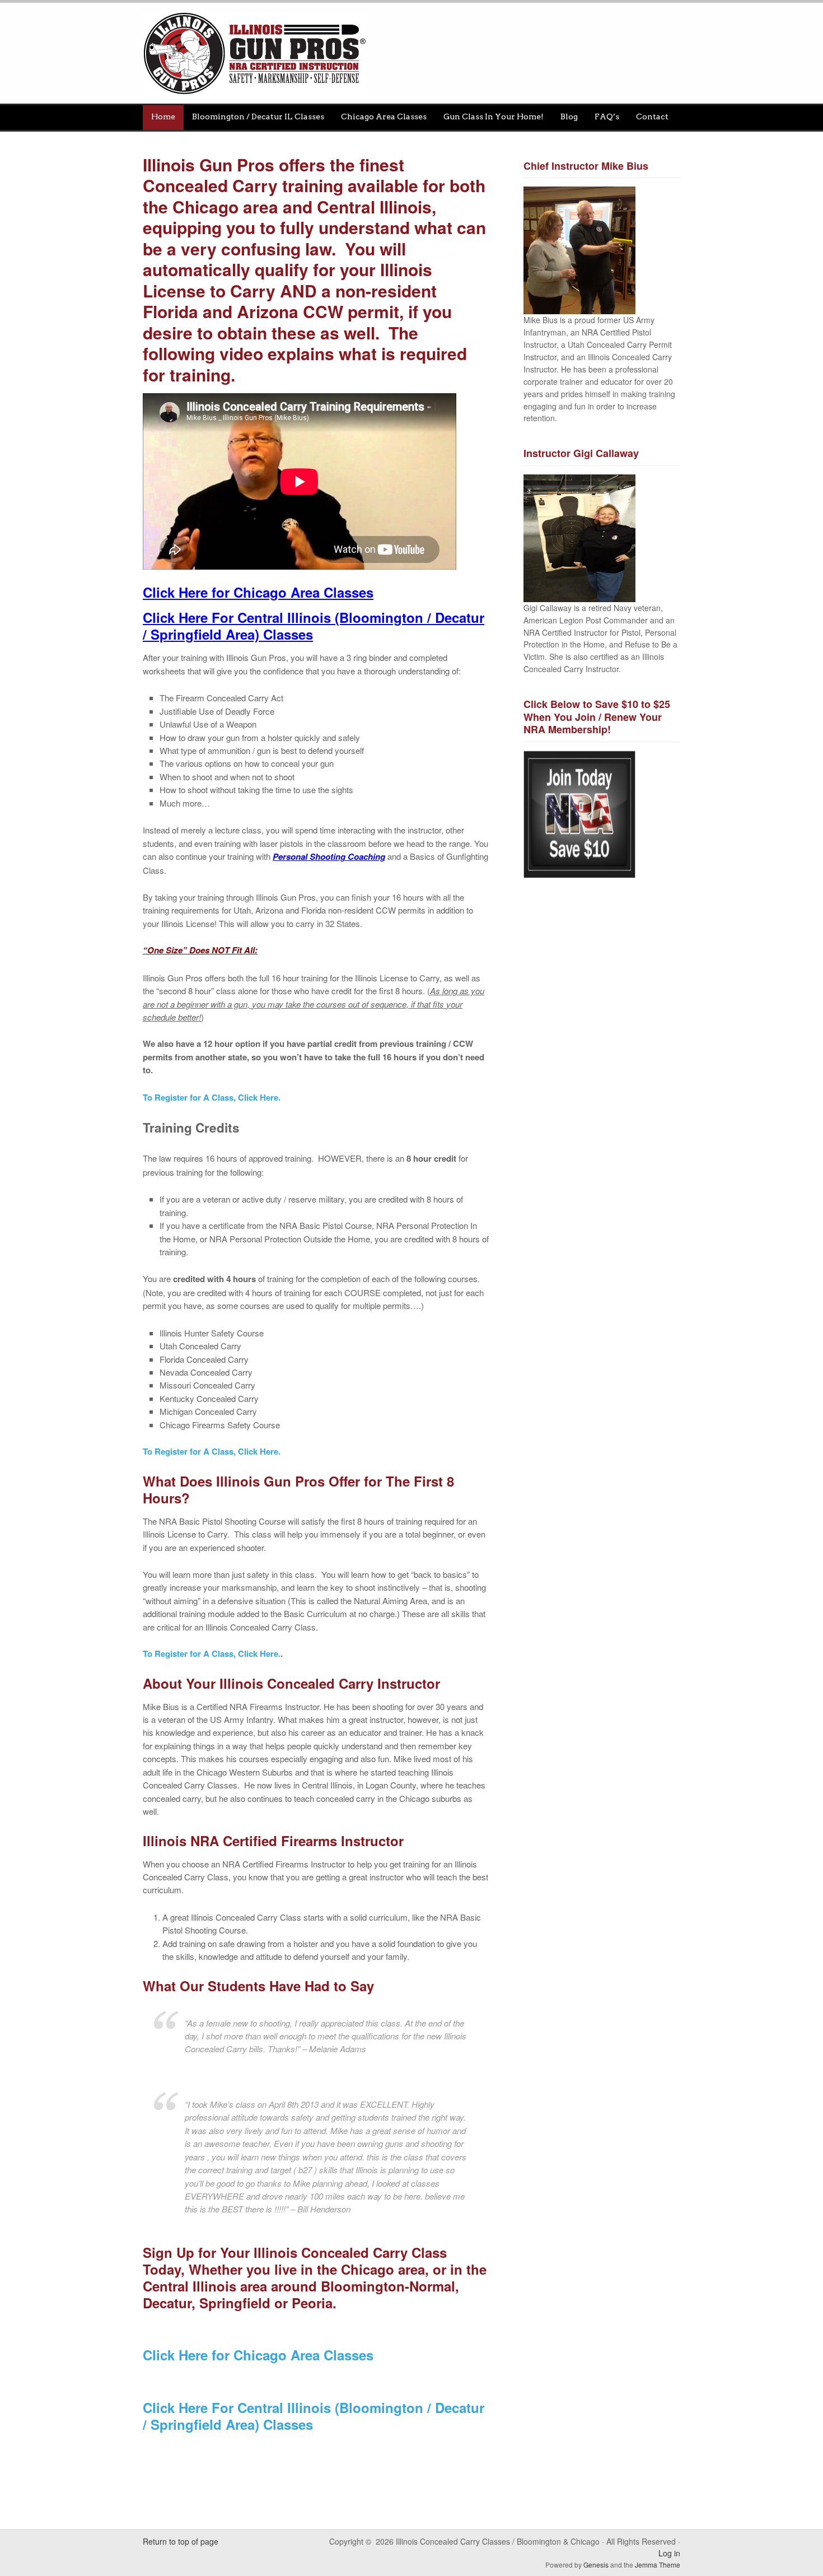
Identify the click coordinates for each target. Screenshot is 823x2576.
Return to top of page (181, 2541)
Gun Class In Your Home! (494, 117)
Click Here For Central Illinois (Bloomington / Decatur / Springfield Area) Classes (314, 2416)
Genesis (597, 2565)
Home (163, 117)
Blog (569, 117)
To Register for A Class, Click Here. (212, 1097)
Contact (652, 117)
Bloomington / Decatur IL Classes (258, 117)
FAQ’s (607, 117)
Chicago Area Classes (384, 117)
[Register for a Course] (144, 2447)
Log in (669, 2553)
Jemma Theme (658, 2565)
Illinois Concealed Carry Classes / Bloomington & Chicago (415, 53)
